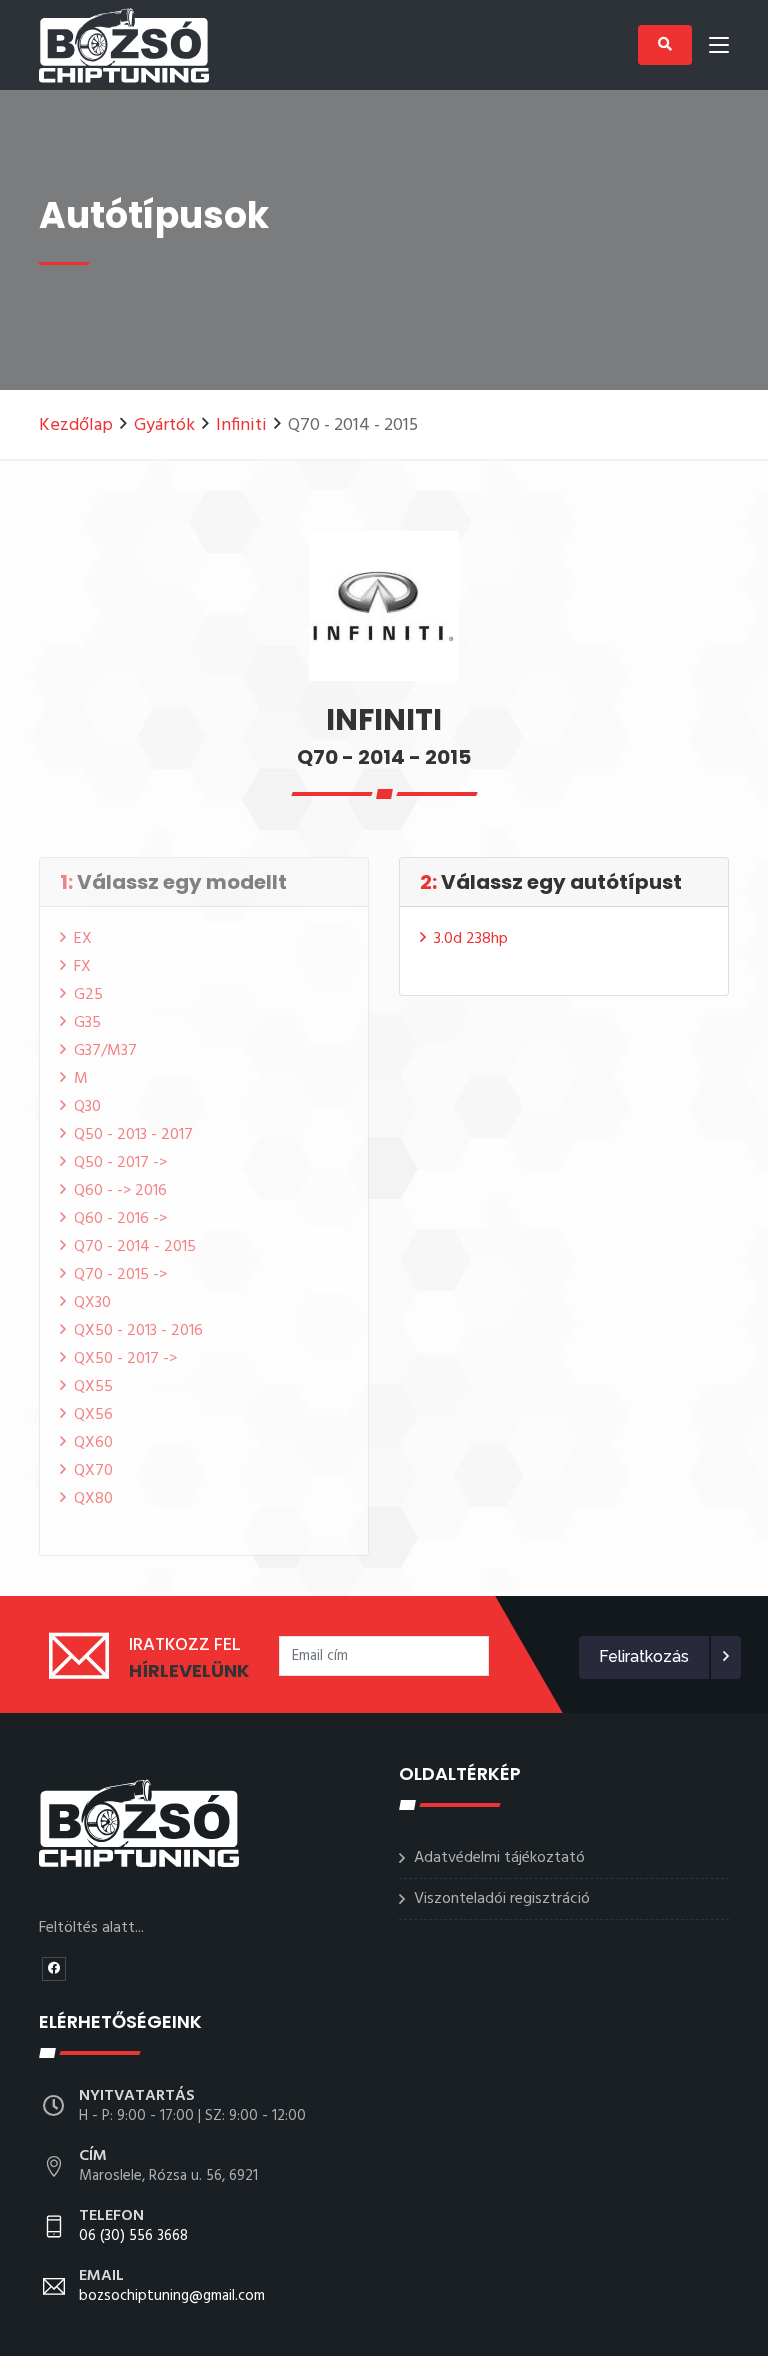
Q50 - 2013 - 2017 (133, 1135)
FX (82, 967)
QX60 (93, 1443)
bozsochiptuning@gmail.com (172, 2287)
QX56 (93, 1415)
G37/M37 (105, 1051)
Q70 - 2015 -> (120, 1275)
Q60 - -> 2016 (120, 1191)
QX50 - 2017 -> (125, 1359)
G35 (87, 1023)
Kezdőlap (76, 425)
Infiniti (241, 425)
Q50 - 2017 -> (120, 1163)
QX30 (92, 1303)
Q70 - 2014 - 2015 (135, 1247)
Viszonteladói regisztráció (502, 1899)
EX (83, 939)
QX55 (93, 1387)
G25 (88, 995)
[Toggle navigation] (719, 49)
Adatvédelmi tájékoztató (499, 1858)
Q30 (87, 1107)
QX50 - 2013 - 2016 (138, 1331)
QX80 (93, 1499)
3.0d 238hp (471, 939)
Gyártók (164, 425)
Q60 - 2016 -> (120, 1219)
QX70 (93, 1471)
